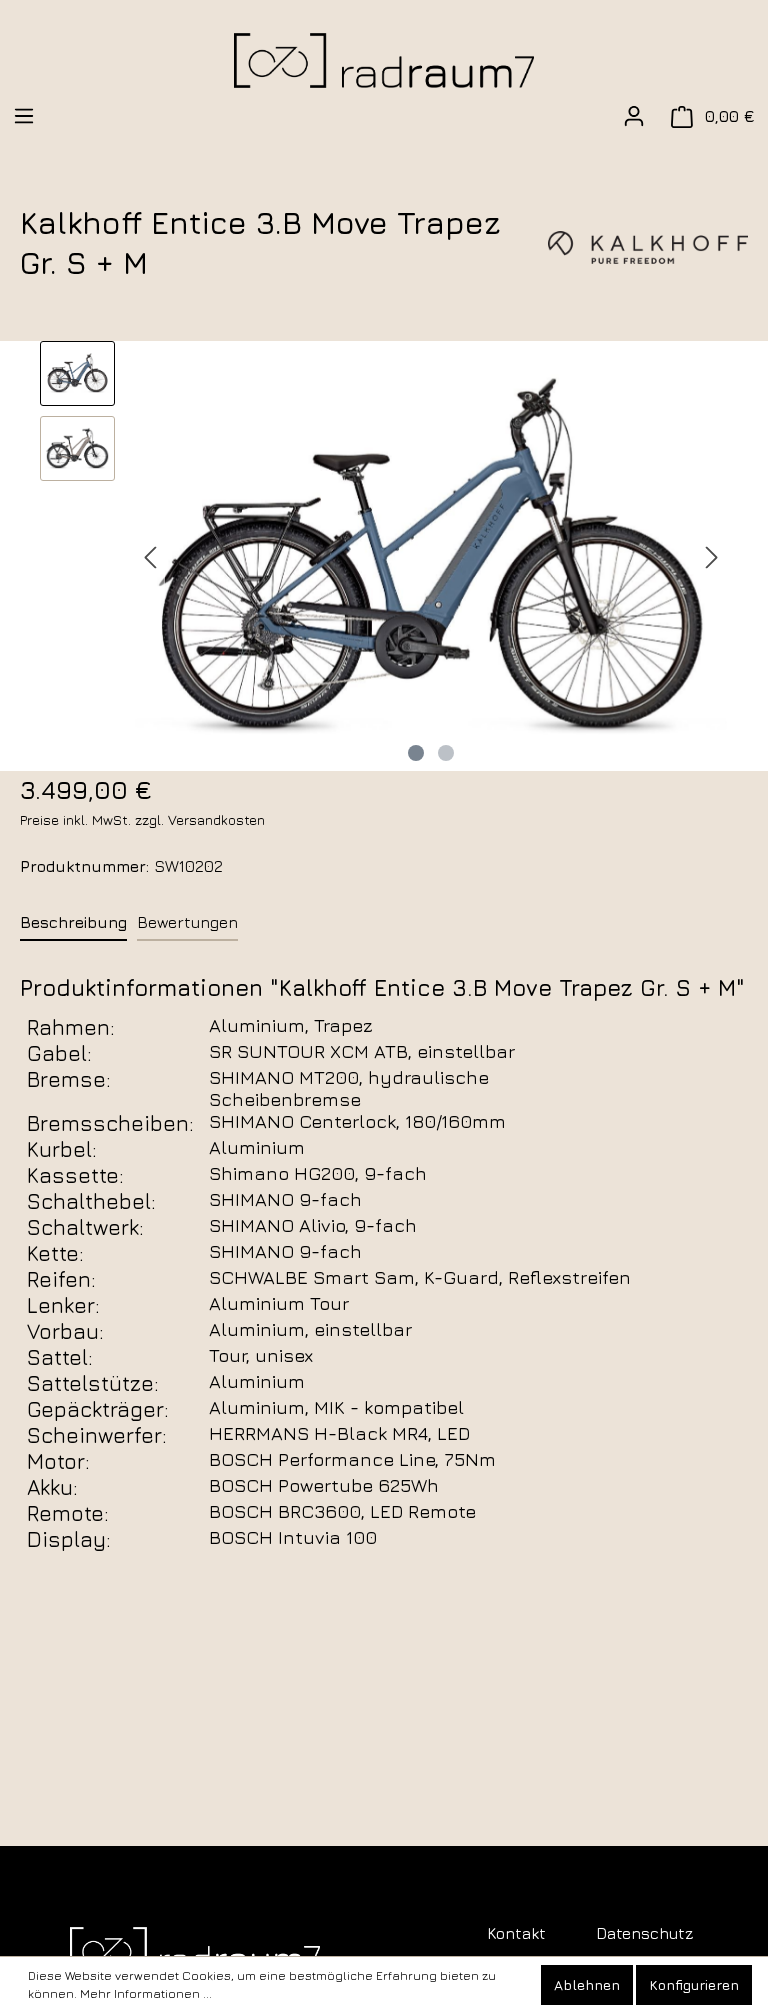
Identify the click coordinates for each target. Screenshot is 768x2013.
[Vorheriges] (150, 555)
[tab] (73, 921)
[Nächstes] (712, 555)
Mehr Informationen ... (146, 1993)
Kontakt (516, 1933)
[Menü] (24, 116)
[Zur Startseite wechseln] (384, 60)
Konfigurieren (694, 1984)
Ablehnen (587, 1984)
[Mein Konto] (634, 116)
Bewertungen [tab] (187, 922)
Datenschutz (644, 1933)
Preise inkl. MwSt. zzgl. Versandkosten (142, 819)
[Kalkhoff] (648, 245)
